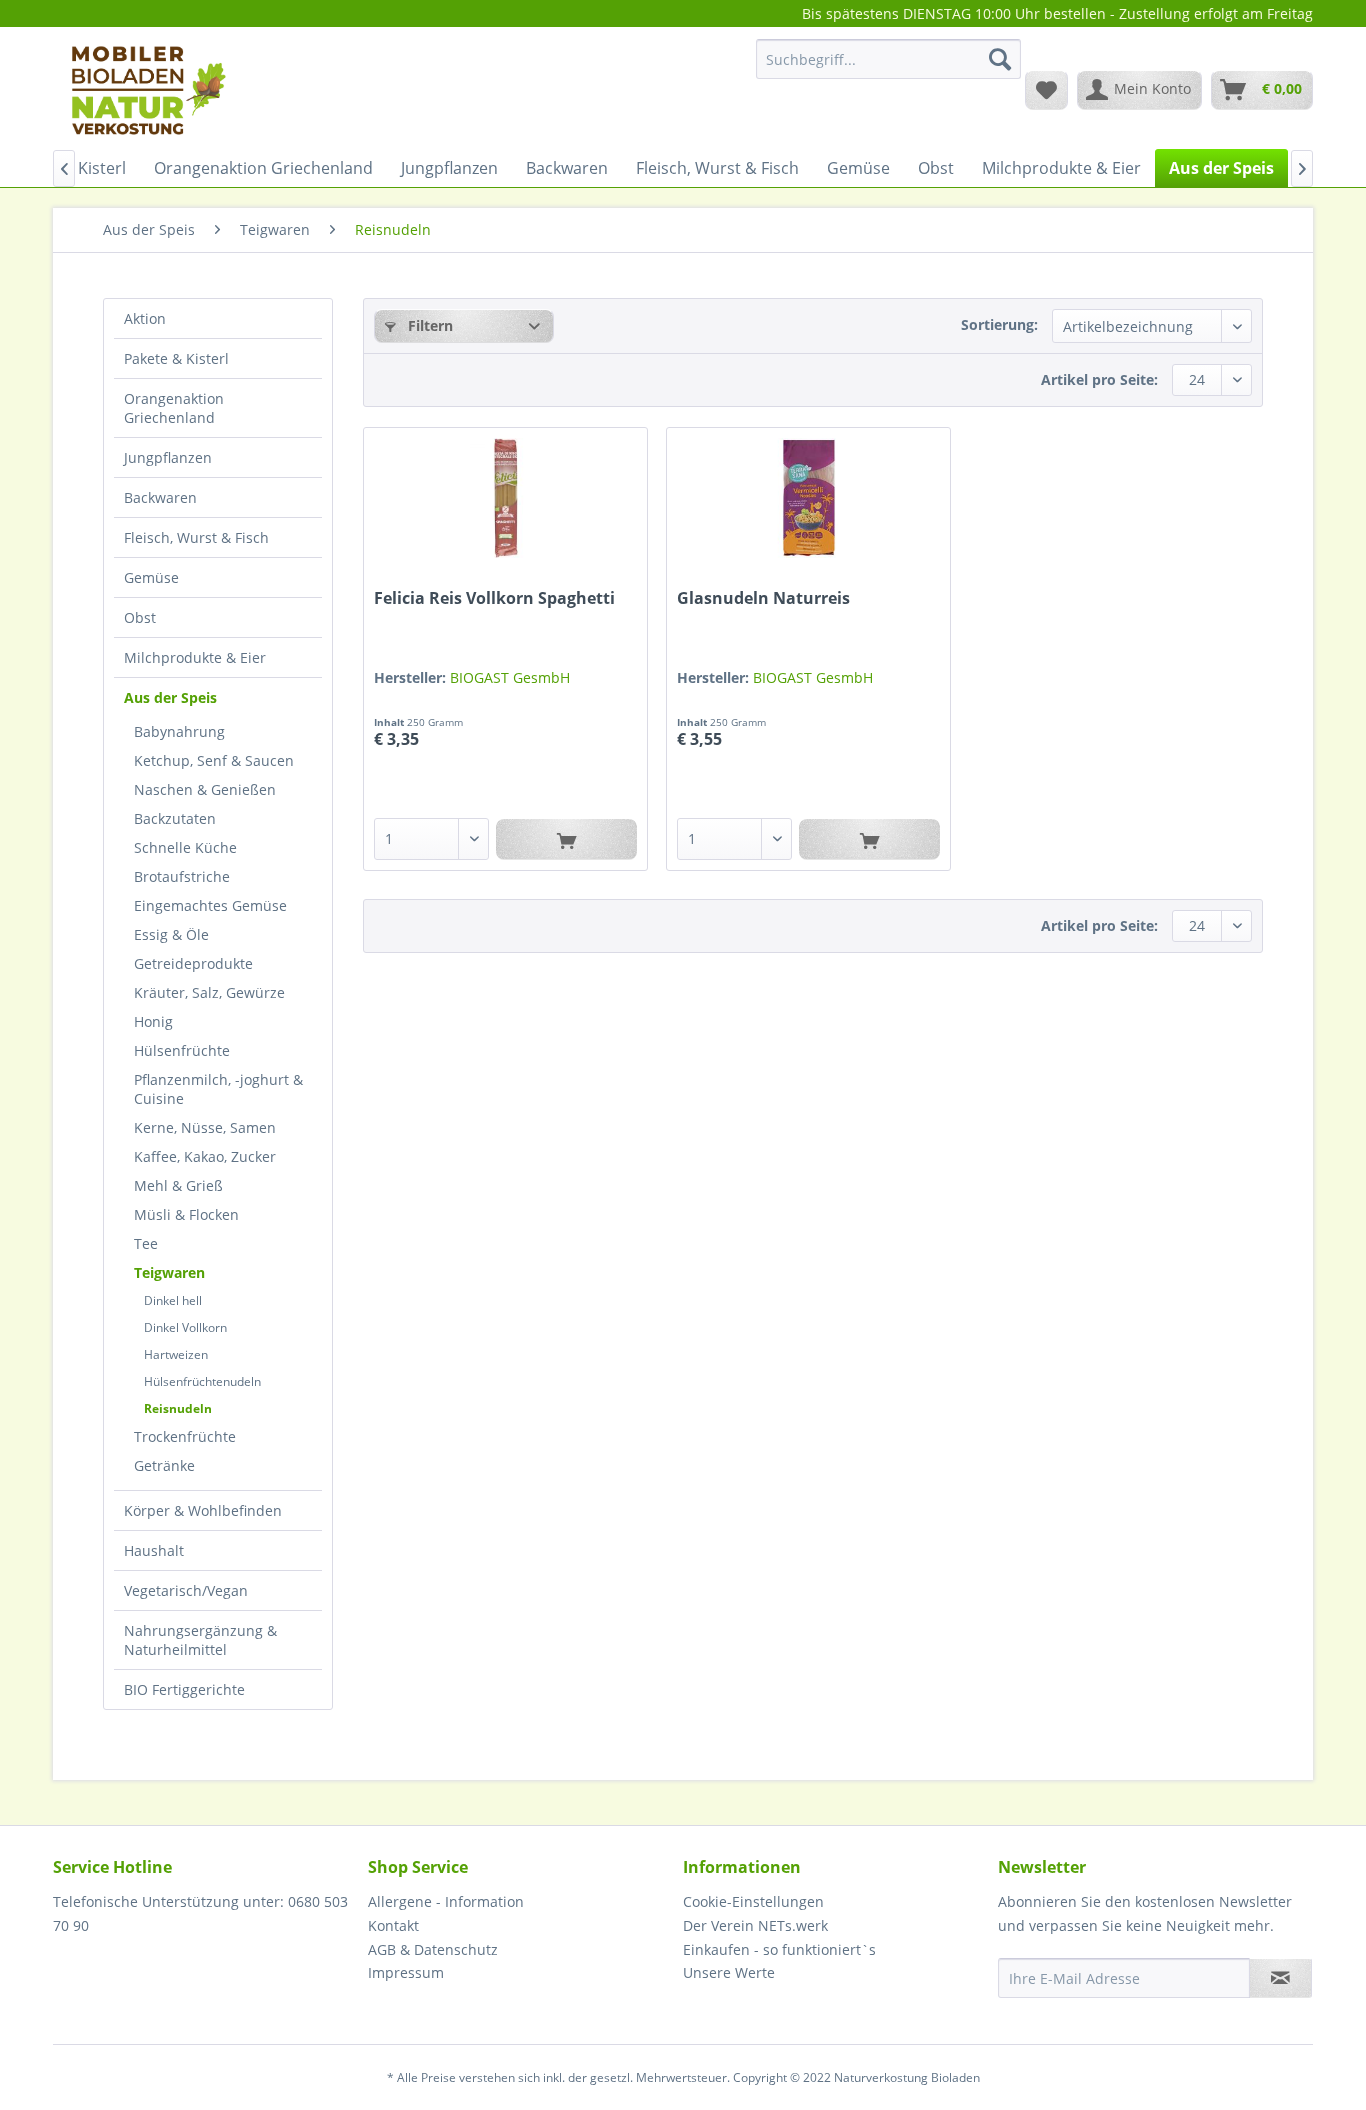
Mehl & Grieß (178, 1185)
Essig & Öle (171, 934)
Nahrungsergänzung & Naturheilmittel (200, 1640)
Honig (153, 1021)
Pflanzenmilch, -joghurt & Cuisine (218, 1089)
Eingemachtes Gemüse (210, 905)
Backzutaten (175, 818)
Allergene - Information (446, 1901)
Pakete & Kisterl (176, 358)
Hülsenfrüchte (182, 1050)
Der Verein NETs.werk (755, 1925)
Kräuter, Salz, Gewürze (209, 992)
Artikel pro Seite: (1099, 379)
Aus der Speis (170, 697)
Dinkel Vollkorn (185, 1327)
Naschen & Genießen (205, 789)
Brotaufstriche (182, 876)
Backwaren (160, 497)
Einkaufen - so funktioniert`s (779, 1949)
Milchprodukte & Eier (195, 657)
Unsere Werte (729, 1972)
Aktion (145, 318)
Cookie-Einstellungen (753, 1901)
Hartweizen (176, 1354)
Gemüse (151, 577)
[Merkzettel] (1046, 90)
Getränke (164, 1465)
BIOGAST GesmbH (510, 677)
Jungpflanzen (168, 457)
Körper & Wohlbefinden (203, 1510)
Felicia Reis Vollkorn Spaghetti (494, 598)
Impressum (406, 1972)
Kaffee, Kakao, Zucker (205, 1156)
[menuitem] (888, 68)
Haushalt (154, 1550)
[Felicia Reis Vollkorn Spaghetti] (505, 498)
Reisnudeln (178, 1408)
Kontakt (393, 1925)
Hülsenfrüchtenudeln (202, 1381)
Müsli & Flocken (186, 1214)
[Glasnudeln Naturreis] (808, 498)
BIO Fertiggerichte (184, 1689)
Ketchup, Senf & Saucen (214, 760)
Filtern (428, 325)
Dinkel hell (173, 1300)
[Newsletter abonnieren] (1280, 1978)
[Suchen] (1000, 59)
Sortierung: (999, 324)
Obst (140, 617)
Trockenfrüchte (185, 1436)
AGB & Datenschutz (433, 1949)
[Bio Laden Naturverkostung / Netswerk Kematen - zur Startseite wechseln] (147, 89)
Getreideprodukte (193, 963)
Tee (146, 1243)
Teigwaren (169, 1272)
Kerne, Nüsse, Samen (205, 1127)
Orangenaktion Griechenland (174, 408)
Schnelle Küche (185, 847)
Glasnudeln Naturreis (763, 598)
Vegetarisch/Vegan (186, 1590)
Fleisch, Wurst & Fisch (196, 537)
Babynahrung (179, 731)
